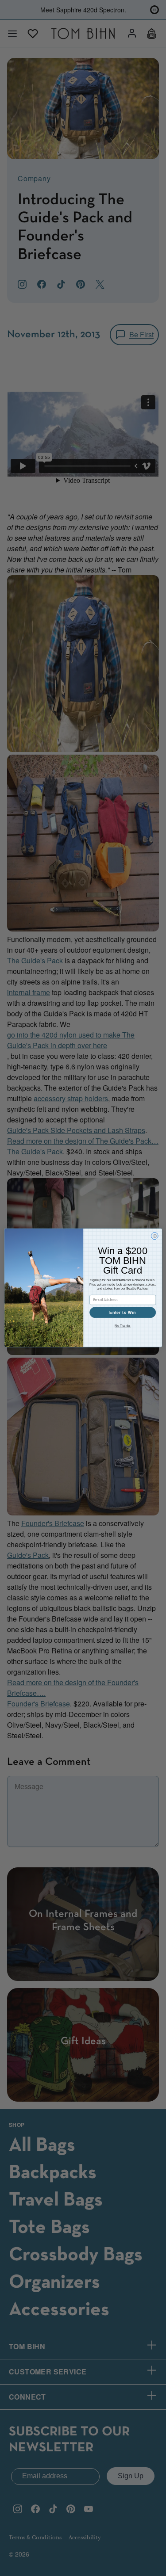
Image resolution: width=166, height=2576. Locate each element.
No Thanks (123, 1326)
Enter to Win (123, 1313)
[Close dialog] (154, 1236)
